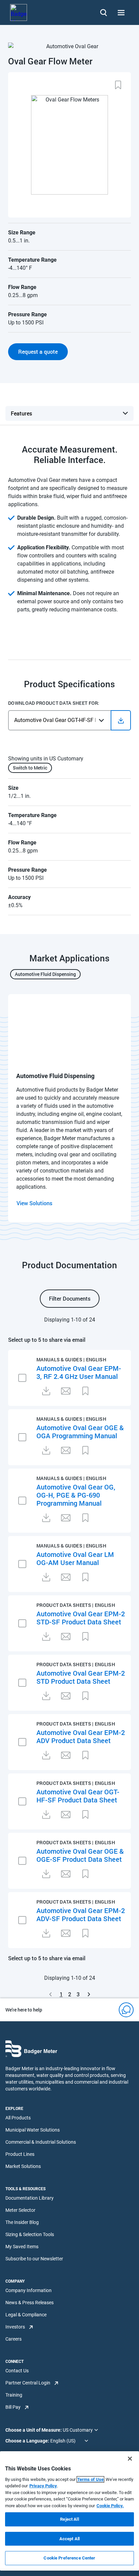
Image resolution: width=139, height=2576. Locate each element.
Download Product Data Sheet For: (54, 703)
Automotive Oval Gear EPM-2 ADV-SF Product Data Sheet (81, 1914)
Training (14, 2395)
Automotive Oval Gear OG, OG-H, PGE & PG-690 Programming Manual (76, 1495)
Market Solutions (23, 2166)
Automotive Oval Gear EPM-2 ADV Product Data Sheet (81, 1736)
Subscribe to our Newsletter (34, 2259)
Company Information (29, 2290)
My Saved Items (22, 2247)
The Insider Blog (22, 2222)
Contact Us (17, 2371)
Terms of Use (90, 2479)
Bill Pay (13, 2407)
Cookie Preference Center (69, 2558)
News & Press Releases (30, 2303)
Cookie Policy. (110, 2506)
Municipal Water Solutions (33, 2130)
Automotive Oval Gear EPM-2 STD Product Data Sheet (81, 1677)
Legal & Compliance (26, 2315)
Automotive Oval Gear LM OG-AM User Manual (75, 1558)
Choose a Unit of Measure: (34, 2430)
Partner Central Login (28, 2383)
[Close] (130, 2459)
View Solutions (34, 1203)
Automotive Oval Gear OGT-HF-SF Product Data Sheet (78, 1796)
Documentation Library (30, 2198)
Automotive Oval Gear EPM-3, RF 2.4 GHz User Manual (79, 1372)
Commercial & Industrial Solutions (41, 2142)
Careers (13, 2339)
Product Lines (20, 2154)
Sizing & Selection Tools (30, 2234)
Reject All (69, 2519)
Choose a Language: (28, 2441)
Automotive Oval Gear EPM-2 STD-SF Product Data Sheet (81, 1618)
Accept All (69, 2539)
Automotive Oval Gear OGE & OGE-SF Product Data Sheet (80, 1855)
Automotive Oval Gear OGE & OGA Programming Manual (80, 1431)
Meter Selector (20, 2210)
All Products (18, 2118)
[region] (69, 2511)
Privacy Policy (43, 2486)
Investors (15, 2327)
